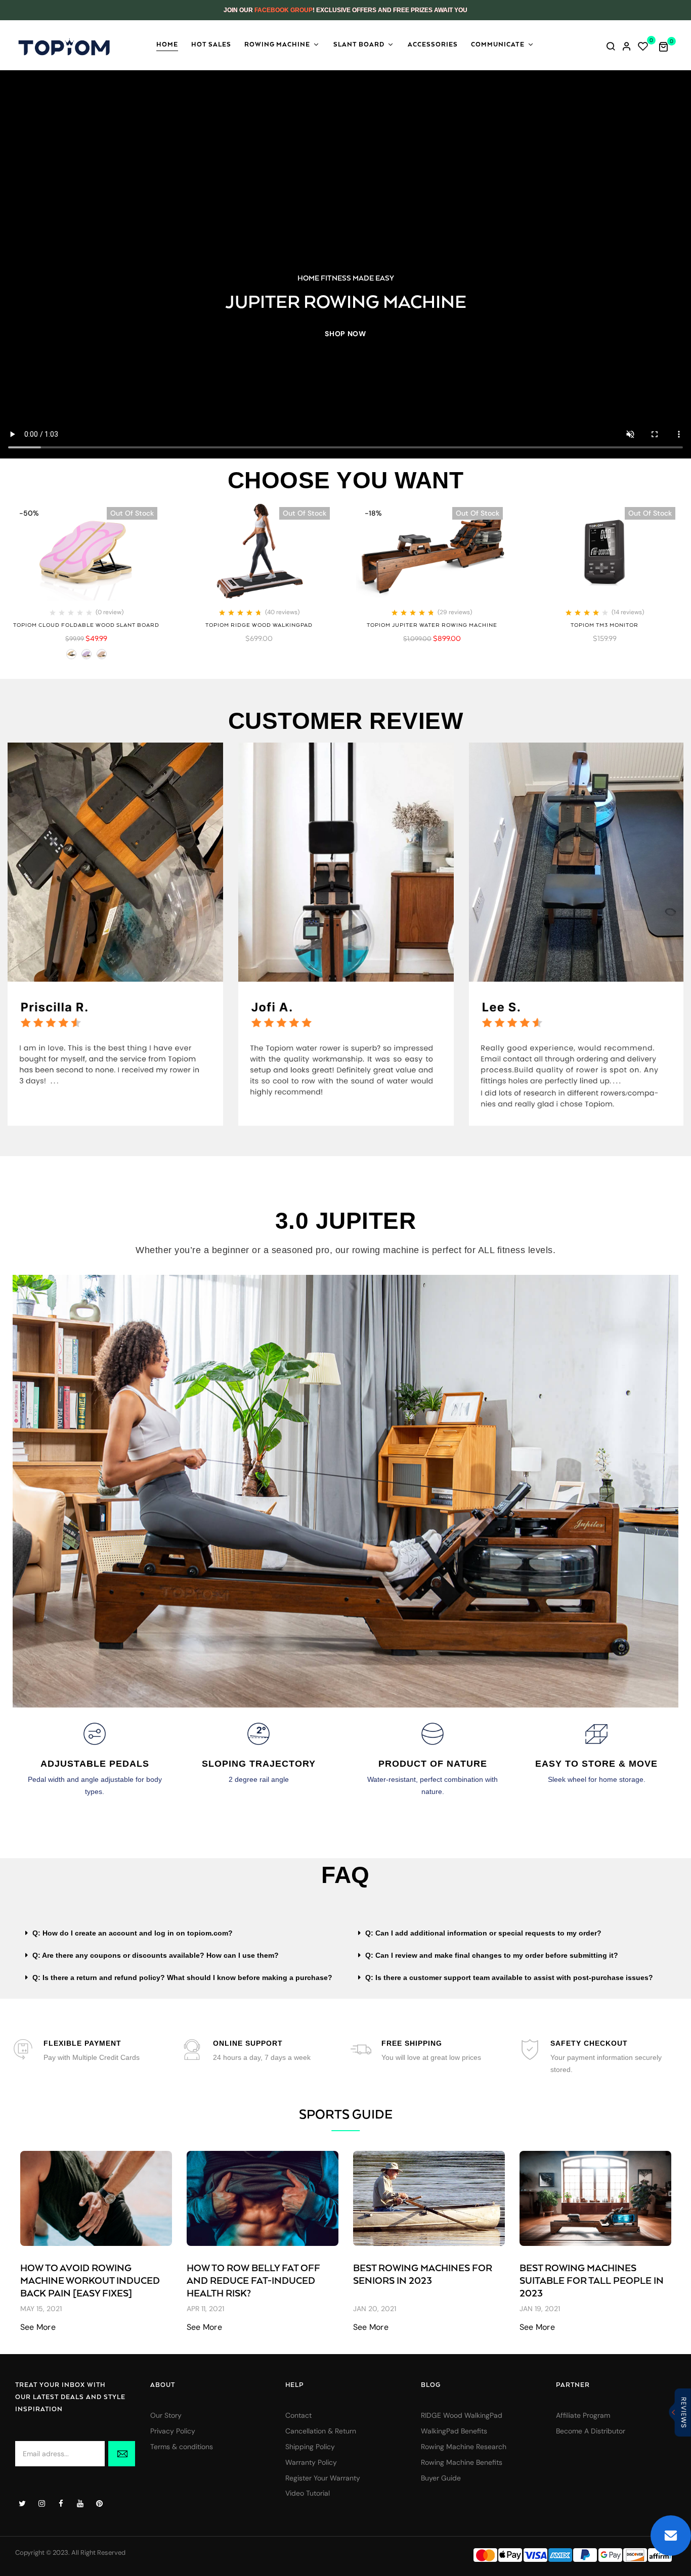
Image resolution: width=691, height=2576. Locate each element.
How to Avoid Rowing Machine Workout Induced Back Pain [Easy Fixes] (90, 2281)
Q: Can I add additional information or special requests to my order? (483, 1933)
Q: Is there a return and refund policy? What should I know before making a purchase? (182, 1977)
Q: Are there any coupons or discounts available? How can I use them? (156, 1955)
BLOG (431, 2385)
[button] (667, 46)
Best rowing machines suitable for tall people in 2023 (592, 2281)
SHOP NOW (345, 334)
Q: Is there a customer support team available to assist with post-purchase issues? (509, 1977)
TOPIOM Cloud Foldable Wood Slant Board (86, 625)
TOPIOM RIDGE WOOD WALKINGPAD (259, 625)
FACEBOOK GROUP (284, 10)
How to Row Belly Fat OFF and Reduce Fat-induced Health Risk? (253, 2281)
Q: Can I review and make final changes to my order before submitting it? (492, 1955)
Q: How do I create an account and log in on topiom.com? (133, 1933)
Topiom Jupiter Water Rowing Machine (432, 625)
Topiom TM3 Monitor (604, 625)
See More (38, 2327)
